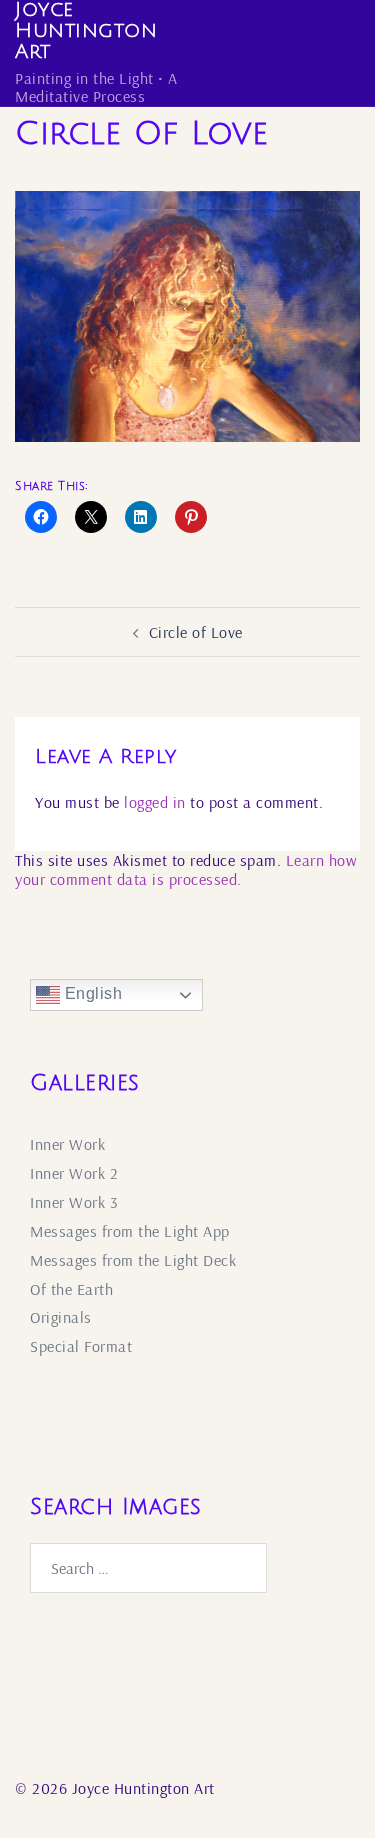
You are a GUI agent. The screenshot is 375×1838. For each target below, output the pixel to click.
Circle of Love (196, 632)
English (91, 993)
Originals (61, 1317)
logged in (155, 802)
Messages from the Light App (130, 1231)
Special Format (81, 1346)
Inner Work (67, 1144)
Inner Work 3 (74, 1202)
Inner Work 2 (74, 1173)
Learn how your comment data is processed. (186, 869)
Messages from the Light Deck (133, 1260)
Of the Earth (71, 1289)
